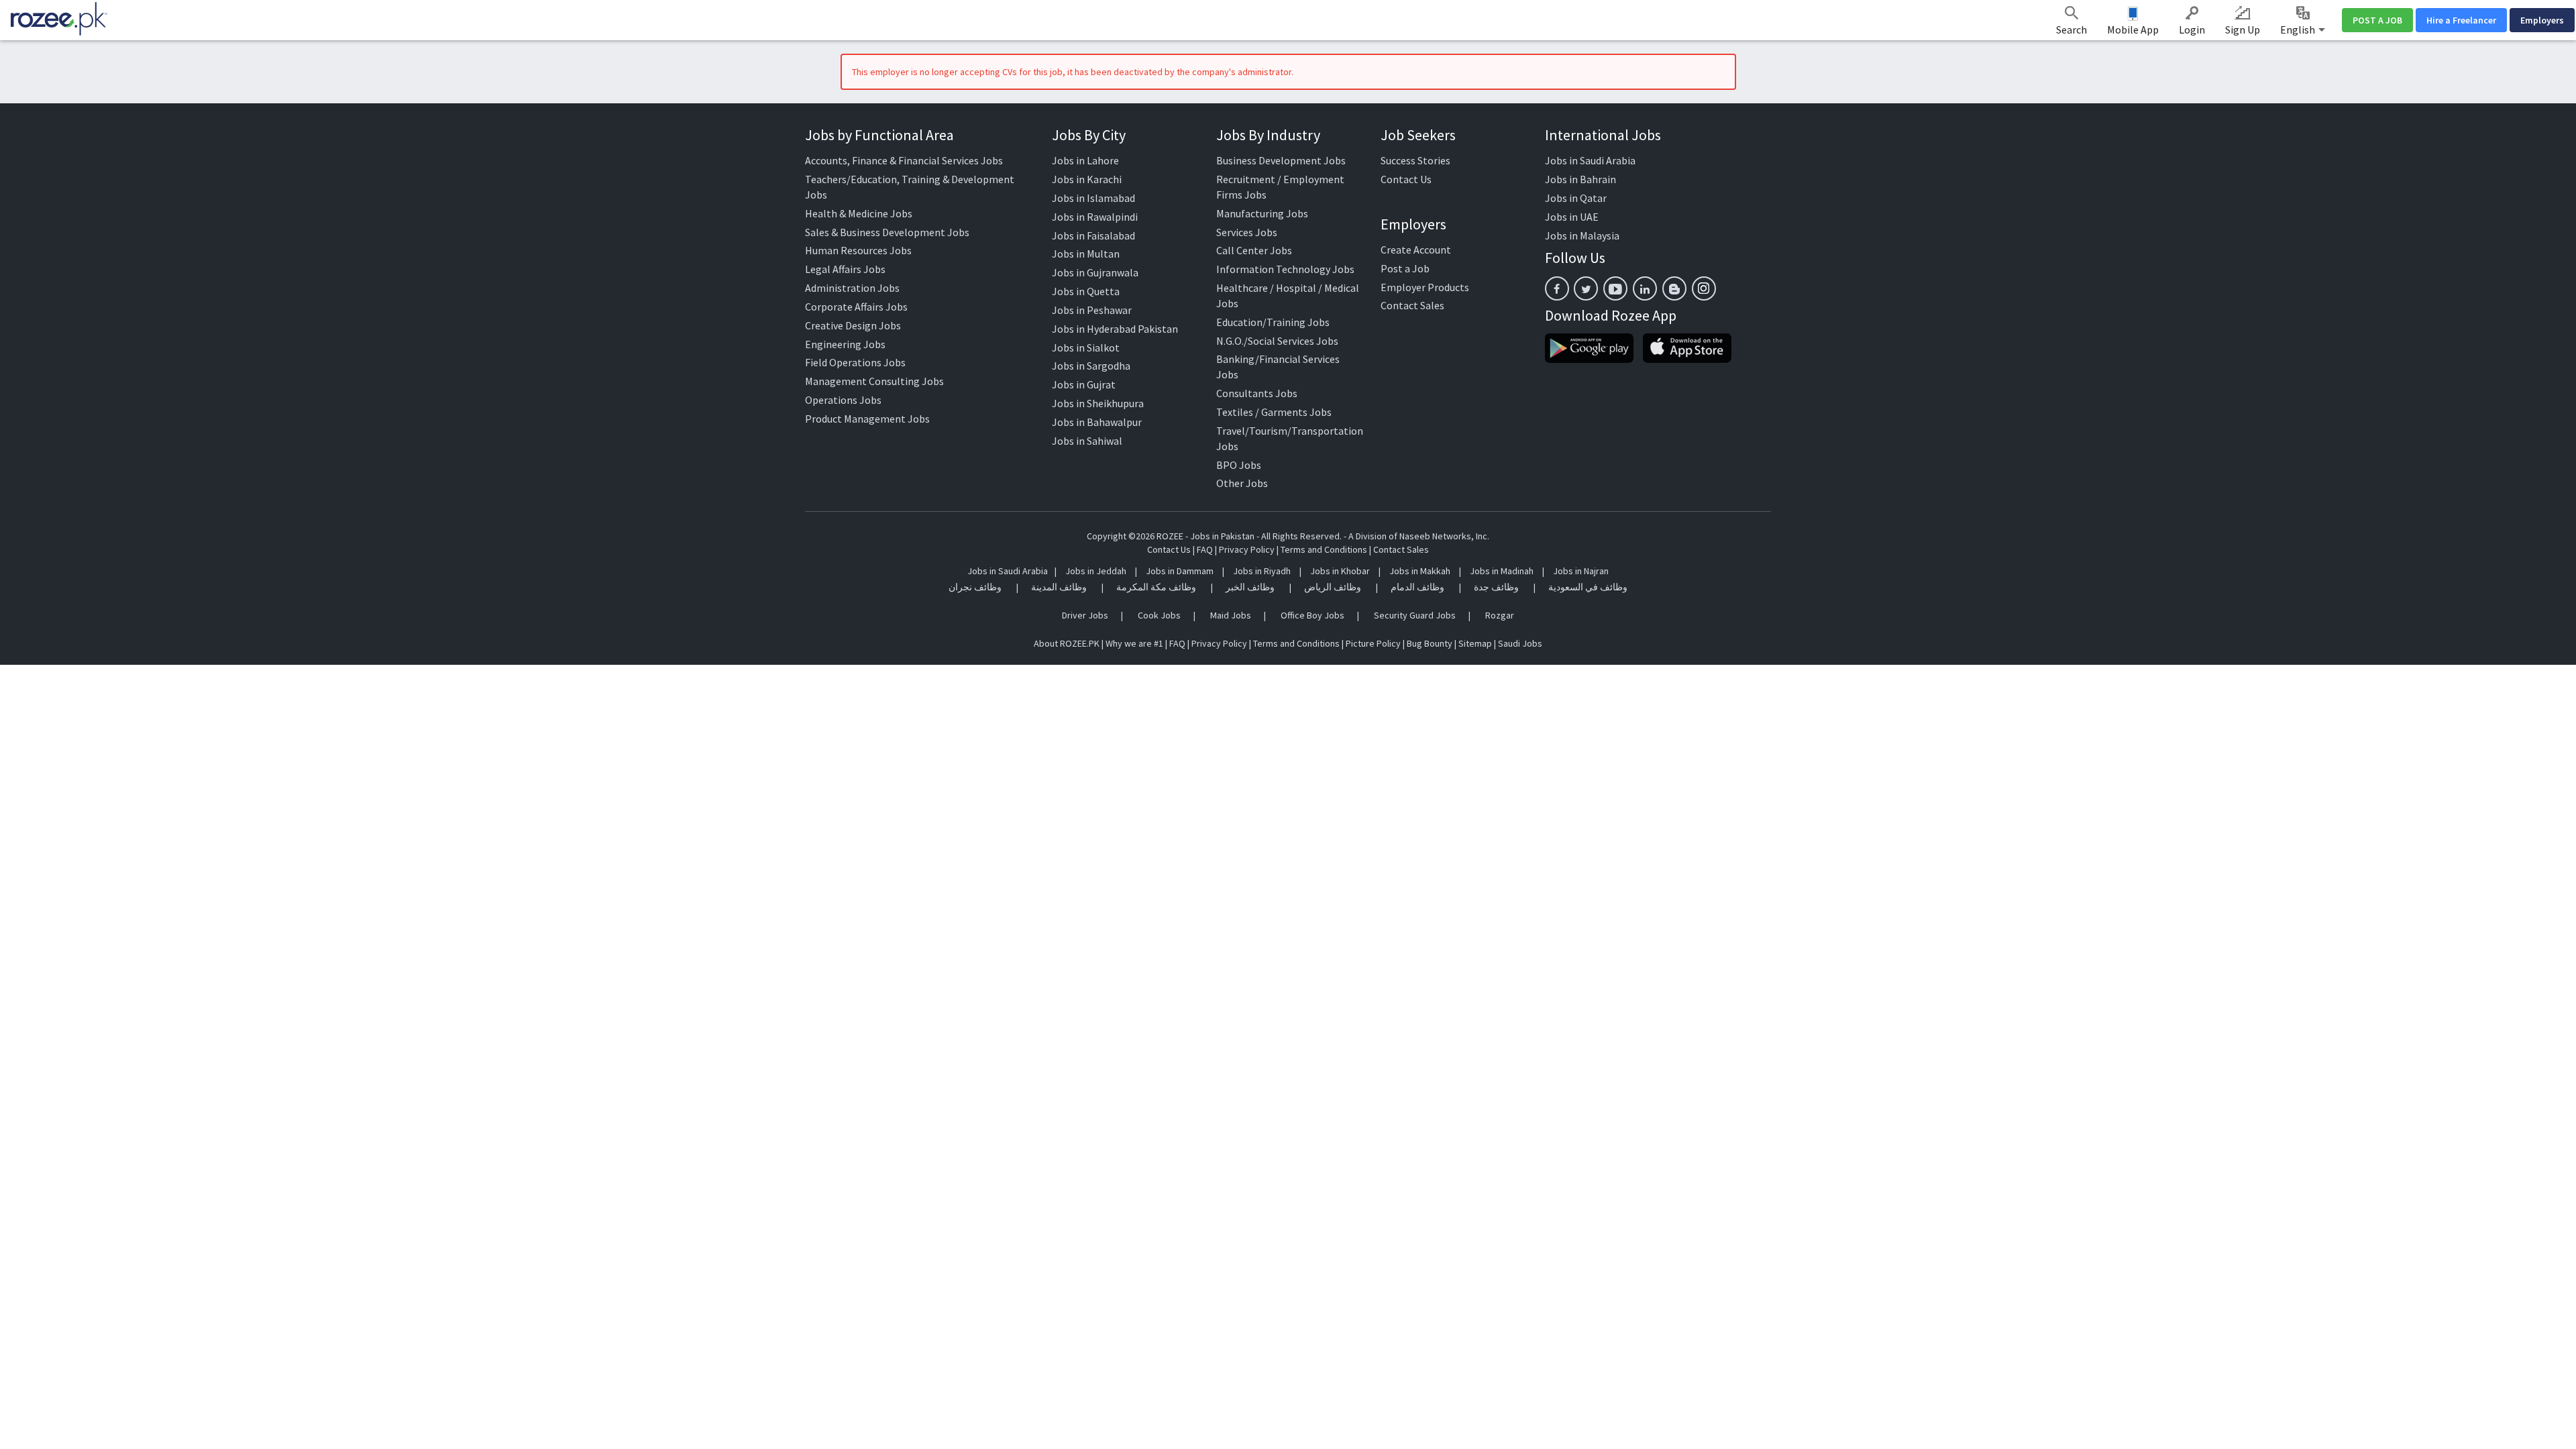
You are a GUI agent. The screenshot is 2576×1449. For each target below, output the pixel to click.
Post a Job (1405, 268)
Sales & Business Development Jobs (887, 232)
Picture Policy (1373, 643)
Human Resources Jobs (858, 250)
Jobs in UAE (1572, 217)
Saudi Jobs (1520, 643)
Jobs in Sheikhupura (1098, 403)
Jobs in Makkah (1420, 571)
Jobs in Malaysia (1582, 235)
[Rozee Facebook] (1557, 288)
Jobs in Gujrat (1084, 384)
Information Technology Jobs (1285, 269)
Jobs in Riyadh (1262, 571)
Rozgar (1500, 615)
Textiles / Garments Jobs (1274, 412)
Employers (2542, 20)
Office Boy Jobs (1312, 615)
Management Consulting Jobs (874, 381)
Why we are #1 (1134, 643)
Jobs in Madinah (1502, 571)
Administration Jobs (852, 288)
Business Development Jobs (1281, 160)
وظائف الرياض (1333, 587)
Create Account (1416, 250)
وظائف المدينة (1059, 587)
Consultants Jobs (1257, 393)
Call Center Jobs (1254, 250)
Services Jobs (1247, 232)
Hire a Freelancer (2461, 20)
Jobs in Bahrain (1580, 179)
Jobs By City (1089, 135)
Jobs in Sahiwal (1087, 441)
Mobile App (2133, 30)
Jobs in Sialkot (1086, 347)
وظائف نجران (975, 587)
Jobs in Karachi (1087, 179)
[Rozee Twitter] (1586, 288)
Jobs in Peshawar (1092, 310)
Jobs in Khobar (1340, 571)
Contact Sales (1412, 305)
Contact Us (1406, 179)
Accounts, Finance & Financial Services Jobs (904, 160)
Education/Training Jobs (1273, 322)
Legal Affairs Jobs (845, 269)
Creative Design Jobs (853, 325)
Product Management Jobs (867, 419)
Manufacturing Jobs (1262, 213)
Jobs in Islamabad (1093, 198)
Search (2072, 30)
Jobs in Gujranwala (1095, 272)
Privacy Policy (1247, 549)
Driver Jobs (1085, 615)
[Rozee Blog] (1674, 288)
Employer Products (1425, 287)
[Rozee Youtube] (1615, 288)
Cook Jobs (1159, 615)
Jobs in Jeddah (1096, 571)
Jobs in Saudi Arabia (1590, 160)
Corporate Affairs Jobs (856, 307)
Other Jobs (1242, 483)
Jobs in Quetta (1086, 291)
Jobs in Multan (1086, 254)
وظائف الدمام (1417, 587)
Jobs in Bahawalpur (1097, 422)
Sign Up (2243, 30)
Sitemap (1475, 643)
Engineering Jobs (845, 344)
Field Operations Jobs (855, 362)
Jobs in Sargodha (1091, 366)
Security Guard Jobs (1415, 615)
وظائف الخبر (1250, 587)
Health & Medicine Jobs (859, 213)
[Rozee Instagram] (1704, 288)
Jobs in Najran (1581, 571)
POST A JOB (2377, 20)
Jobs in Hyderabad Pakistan (1115, 329)
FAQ (1205, 549)
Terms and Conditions (1324, 549)
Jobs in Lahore (1085, 160)
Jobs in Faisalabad (1093, 235)
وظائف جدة (1496, 587)
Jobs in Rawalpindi (1095, 217)
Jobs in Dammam (1181, 571)
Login (2192, 30)
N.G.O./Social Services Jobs (1277, 341)
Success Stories (1415, 160)
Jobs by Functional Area (879, 135)
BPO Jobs (1239, 465)
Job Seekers (1418, 135)
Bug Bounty (1430, 643)
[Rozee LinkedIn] (1645, 288)
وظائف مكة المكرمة (1156, 587)
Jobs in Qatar (1576, 198)
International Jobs (1603, 135)
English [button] (2299, 30)
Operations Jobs (843, 400)
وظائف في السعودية (1588, 587)
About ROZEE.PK (1067, 643)
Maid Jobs (1231, 615)
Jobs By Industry (1268, 135)
